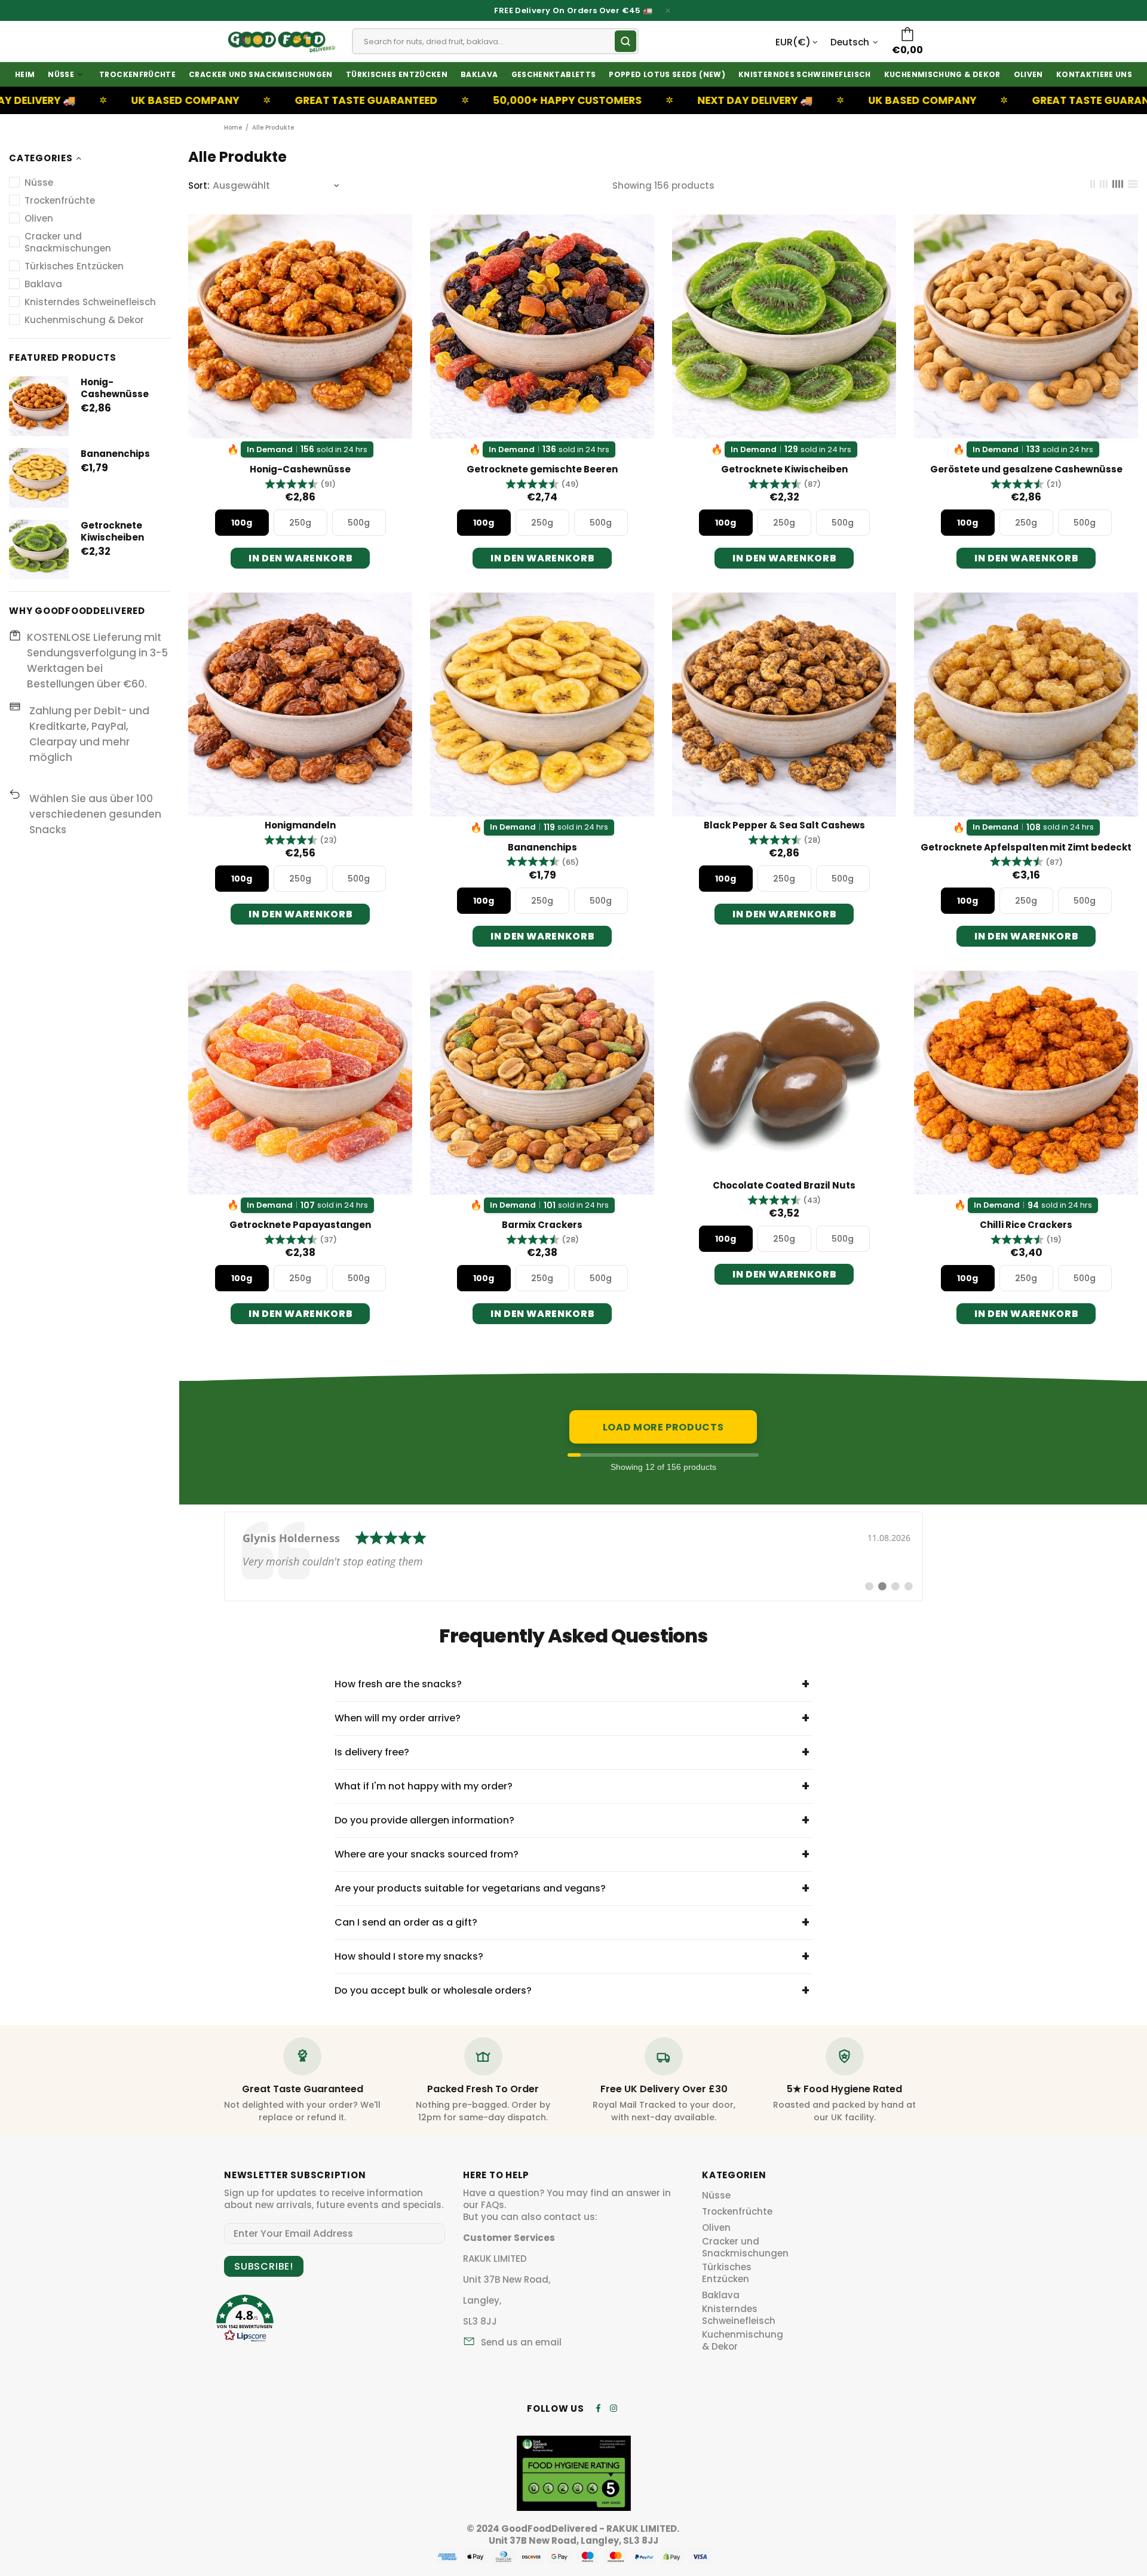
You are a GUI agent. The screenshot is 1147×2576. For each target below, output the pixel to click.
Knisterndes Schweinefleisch (739, 2315)
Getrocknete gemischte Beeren (542, 469)
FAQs (493, 2205)
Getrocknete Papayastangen (300, 1225)
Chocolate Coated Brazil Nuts (784, 1186)
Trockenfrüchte (737, 2212)
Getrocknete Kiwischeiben (112, 532)
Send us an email (521, 2342)
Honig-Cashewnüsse (115, 388)
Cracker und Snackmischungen (745, 2248)
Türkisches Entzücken (727, 2273)
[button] (300, 484)
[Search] (625, 41)
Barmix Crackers (542, 1225)
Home (233, 128)
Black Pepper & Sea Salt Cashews (784, 825)
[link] (573, 1556)
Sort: (199, 186)
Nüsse (716, 2196)
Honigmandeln (300, 825)
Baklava (721, 2295)
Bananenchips (115, 454)
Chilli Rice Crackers (1026, 1225)
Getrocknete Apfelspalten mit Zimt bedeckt (1026, 848)
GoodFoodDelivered (281, 41)
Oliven (716, 2228)
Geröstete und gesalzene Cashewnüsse (1026, 469)
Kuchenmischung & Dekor (743, 2341)
